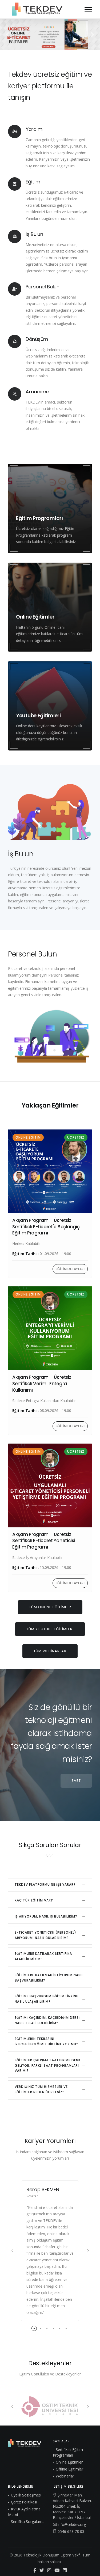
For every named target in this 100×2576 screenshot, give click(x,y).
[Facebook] (35, 2571)
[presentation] (12, 2251)
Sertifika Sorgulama (28, 2522)
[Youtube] (57, 2571)
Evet (76, 1781)
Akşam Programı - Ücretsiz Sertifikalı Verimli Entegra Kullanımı (42, 1384)
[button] (7, 34)
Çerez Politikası (24, 2502)
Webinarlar (65, 2476)
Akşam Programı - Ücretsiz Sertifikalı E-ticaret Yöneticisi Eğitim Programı (44, 1541)
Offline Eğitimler (69, 2469)
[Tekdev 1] (50, 34)
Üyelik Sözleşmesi (26, 2495)
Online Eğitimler (69, 2462)
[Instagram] (49, 2571)
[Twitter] (42, 2571)
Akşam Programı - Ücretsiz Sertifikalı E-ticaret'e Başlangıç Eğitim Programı (46, 1227)
